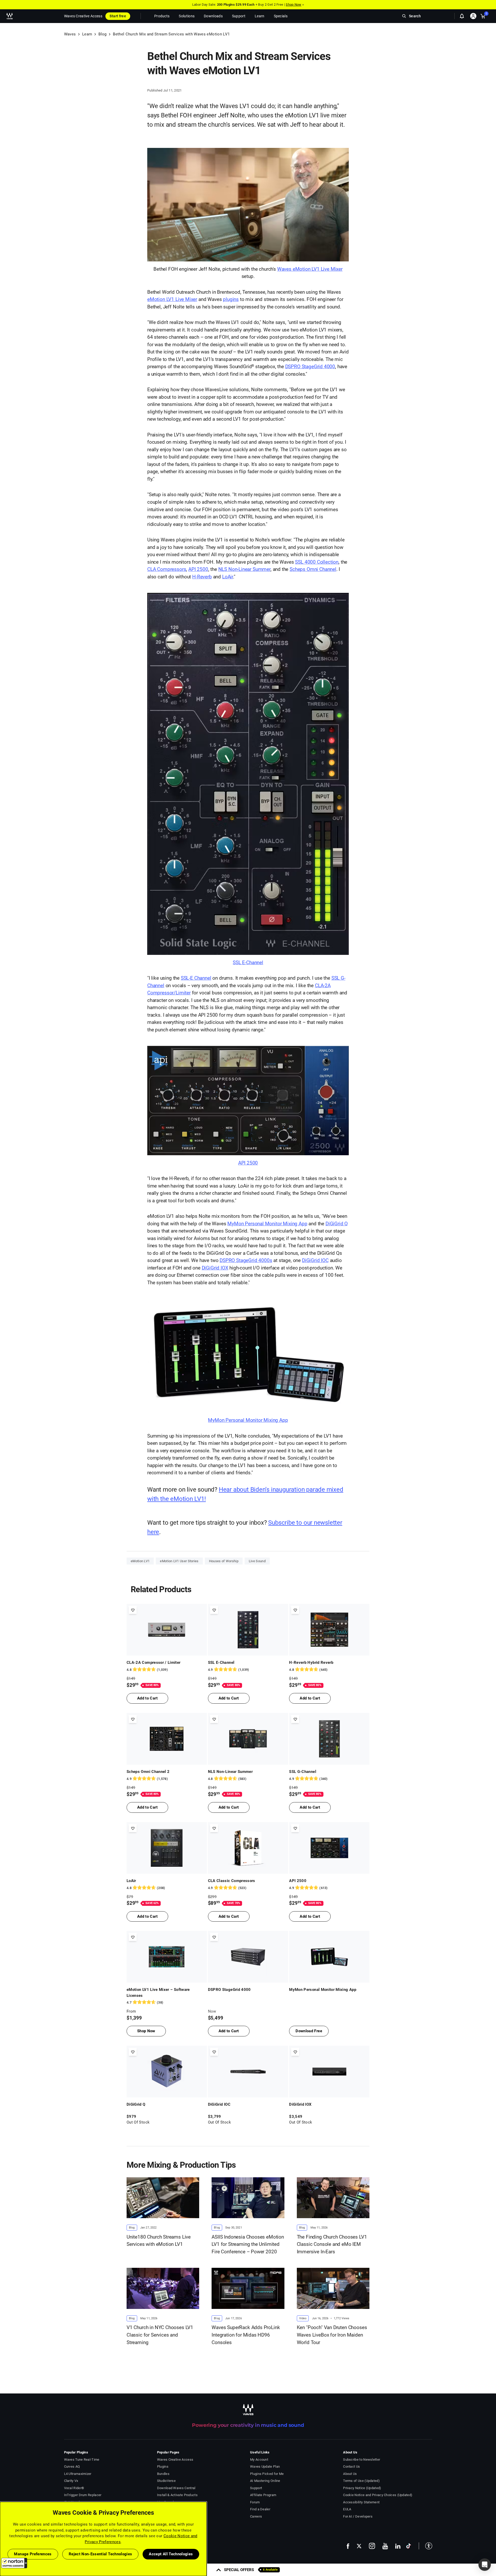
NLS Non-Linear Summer (244, 569)
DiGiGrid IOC (315, 1260)
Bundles (163, 2474)
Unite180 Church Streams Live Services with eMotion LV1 (159, 2241)
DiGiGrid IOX (215, 1268)
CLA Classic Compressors (232, 1881)
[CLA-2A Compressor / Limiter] (167, 1630)
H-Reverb (202, 577)
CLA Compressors (167, 569)
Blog (102, 34)
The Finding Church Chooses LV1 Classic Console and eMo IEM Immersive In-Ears (332, 2244)
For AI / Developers (358, 2516)
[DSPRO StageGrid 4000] (248, 1957)
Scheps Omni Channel (313, 569)
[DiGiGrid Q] (167, 2072)
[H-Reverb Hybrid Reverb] (329, 1630)
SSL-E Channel (196, 978)
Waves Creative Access (83, 16)
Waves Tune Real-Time (82, 2460)
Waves (70, 34)
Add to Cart (147, 1698)
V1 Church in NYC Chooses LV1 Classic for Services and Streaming (160, 2335)
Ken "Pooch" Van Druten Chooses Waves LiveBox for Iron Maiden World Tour (332, 2335)
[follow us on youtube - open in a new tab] (385, 2546)
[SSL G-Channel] (329, 1739)
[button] (14, 2563)
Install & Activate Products (177, 2495)
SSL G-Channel (303, 1772)
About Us (350, 2474)
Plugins (163, 2467)
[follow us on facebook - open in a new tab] (348, 2546)
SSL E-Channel (248, 962)
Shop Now (293, 5)
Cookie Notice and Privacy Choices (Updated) (378, 2495)
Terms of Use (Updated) (361, 2481)
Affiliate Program (263, 2495)
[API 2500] (248, 1105)
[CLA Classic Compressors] (248, 1848)
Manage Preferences (33, 2554)
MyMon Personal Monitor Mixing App (267, 1224)
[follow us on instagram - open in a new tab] (372, 2546)
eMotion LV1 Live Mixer (172, 299)
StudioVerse (166, 2481)
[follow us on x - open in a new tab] (359, 2546)
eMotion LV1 (140, 1561)
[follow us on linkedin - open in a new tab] (398, 2546)
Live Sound (257, 1561)
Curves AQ (72, 2467)
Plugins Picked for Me (267, 2474)
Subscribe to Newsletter (362, 2460)
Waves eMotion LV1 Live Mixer (310, 269)
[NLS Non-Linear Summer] (248, 1739)
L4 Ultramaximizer (78, 2474)
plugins (231, 299)
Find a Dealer (260, 2509)
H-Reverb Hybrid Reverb (311, 1663)
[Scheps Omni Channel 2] (167, 1739)
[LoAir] (167, 1848)
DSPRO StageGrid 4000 (310, 367)
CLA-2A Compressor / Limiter (154, 1663)
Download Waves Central (176, 2488)
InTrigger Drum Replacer (83, 2495)
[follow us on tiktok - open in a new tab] (409, 2546)
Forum (255, 2502)
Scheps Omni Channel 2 (148, 1772)
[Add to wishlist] (133, 1610)
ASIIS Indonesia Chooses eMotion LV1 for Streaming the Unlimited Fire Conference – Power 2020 (248, 2244)
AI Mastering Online (265, 2481)
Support (256, 2488)
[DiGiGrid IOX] (329, 2072)
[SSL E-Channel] (248, 778)
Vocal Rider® (74, 2488)
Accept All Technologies (171, 2554)
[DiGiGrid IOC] (248, 2072)
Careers (256, 2516)
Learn (87, 34)
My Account (259, 2460)
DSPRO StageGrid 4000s (246, 1260)
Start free (118, 16)
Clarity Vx (71, 2481)
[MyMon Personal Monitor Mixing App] (248, 1360)
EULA (347, 2509)
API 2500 (198, 569)
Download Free (309, 2031)
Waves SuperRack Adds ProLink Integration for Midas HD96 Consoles (246, 2335)
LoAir (228, 577)
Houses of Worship (224, 1561)
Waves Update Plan (265, 2467)
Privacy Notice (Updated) (362, 2488)
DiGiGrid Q (337, 1224)
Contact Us (351, 2467)
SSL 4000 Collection (317, 562)
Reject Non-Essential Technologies (100, 2554)
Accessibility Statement (361, 2502)
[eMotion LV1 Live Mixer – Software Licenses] (167, 1957)
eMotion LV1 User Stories (179, 1561)
